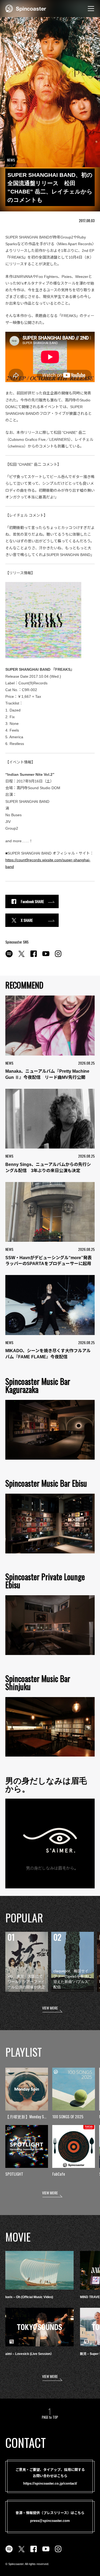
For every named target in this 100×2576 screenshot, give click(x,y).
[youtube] (46, 957)
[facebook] (34, 957)
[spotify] (9, 957)
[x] (21, 957)
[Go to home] (26, 8)
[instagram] (58, 957)
